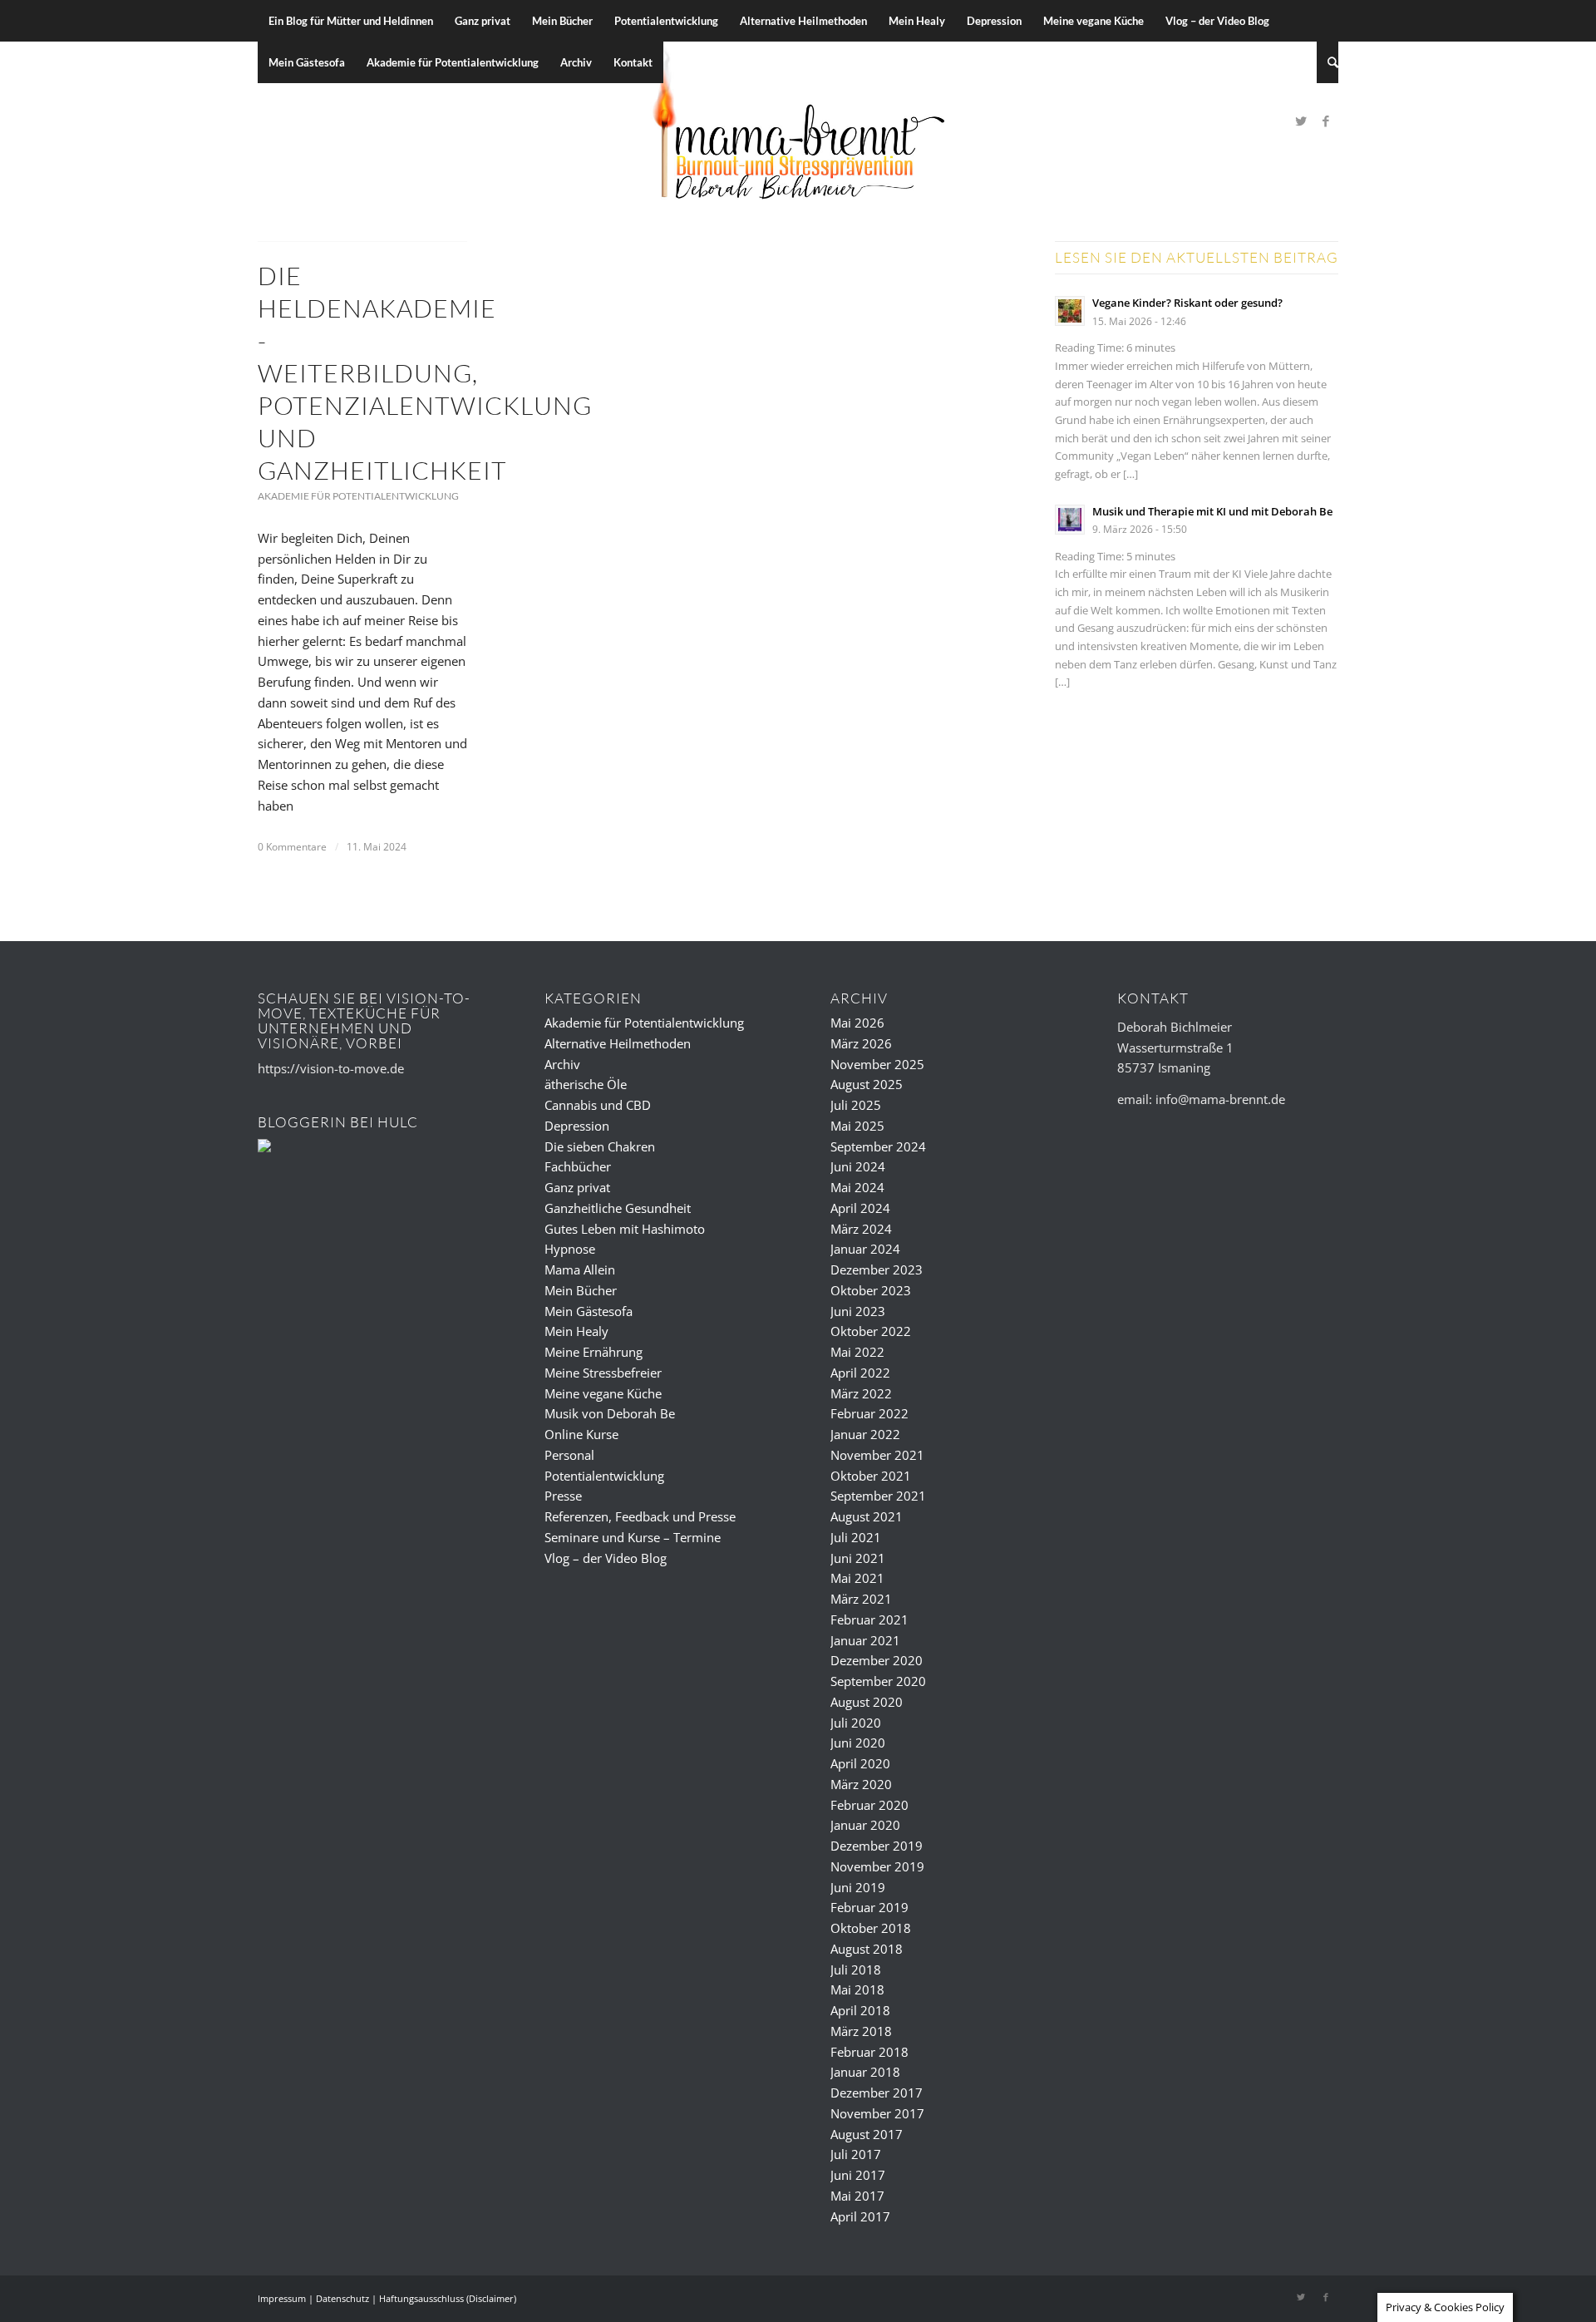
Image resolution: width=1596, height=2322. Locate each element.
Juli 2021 (856, 1537)
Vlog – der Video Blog (606, 1558)
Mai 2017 (857, 2196)
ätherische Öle (586, 1084)
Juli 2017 (856, 2154)
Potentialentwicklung (604, 1476)
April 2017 (860, 2216)
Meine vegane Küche (603, 1393)
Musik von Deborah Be (610, 1413)
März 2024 (861, 1229)
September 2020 (878, 1681)
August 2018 (867, 1949)
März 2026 (861, 1043)
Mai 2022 (857, 1352)
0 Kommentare (292, 847)
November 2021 (877, 1455)
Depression (577, 1126)
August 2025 (867, 1084)
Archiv (562, 1064)
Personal (569, 1455)
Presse (563, 1496)
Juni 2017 (858, 2175)
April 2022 (860, 1373)
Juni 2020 (858, 1743)
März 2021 (861, 1599)
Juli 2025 (856, 1105)
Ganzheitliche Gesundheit (618, 1208)
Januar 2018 (865, 2072)
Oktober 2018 (871, 1928)
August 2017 (867, 2134)
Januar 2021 (865, 1640)
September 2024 (878, 1146)
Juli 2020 (856, 1723)
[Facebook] (1326, 121)
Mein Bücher (581, 1290)
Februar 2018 (869, 2052)
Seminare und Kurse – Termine (633, 1537)
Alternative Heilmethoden (618, 1043)
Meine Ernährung (594, 1352)
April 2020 (860, 1763)
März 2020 (861, 1784)
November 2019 (877, 1866)
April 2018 (860, 2010)
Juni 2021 (858, 1558)
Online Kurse (581, 1434)
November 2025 (877, 1064)
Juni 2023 (858, 1311)
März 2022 (861, 1393)
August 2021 (867, 1516)
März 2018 (861, 2031)
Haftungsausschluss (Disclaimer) (448, 2298)
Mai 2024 (857, 1187)
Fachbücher (578, 1166)
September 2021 (878, 1496)
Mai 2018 (857, 1989)
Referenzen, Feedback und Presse (640, 1516)
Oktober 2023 (871, 1290)
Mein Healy (576, 1331)
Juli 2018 (856, 1970)
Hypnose (570, 1249)
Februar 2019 (869, 1907)
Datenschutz (342, 2298)
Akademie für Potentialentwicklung (358, 496)
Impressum (282, 2298)
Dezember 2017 (877, 2093)
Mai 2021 (857, 1578)
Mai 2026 (857, 1023)
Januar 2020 (865, 1825)
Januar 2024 (865, 1249)
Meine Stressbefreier (603, 1373)
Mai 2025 (857, 1126)
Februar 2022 (869, 1413)
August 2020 (867, 1702)
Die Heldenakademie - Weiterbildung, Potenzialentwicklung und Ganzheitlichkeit (425, 373)
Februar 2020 (869, 1805)
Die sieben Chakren (600, 1146)
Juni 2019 (858, 1887)
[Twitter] (1301, 121)
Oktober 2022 (871, 1331)
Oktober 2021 (871, 1476)
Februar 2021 (869, 1619)
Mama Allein (580, 1269)
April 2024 (860, 1208)
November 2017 (877, 2113)
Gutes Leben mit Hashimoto (625, 1229)
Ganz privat (577, 1187)
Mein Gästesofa (589, 1311)
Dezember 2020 (877, 1660)
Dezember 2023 (877, 1269)
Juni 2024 (858, 1166)
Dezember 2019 (877, 1846)
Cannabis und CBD (598, 1105)
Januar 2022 (865, 1434)
